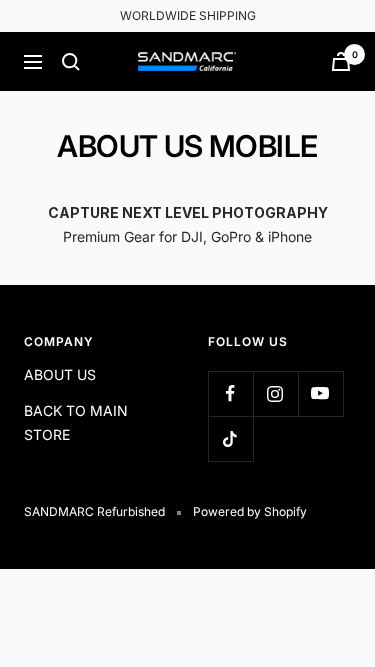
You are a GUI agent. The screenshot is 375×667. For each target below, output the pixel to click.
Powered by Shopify (250, 511)
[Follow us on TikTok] (230, 438)
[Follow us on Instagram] (275, 393)
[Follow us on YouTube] (320, 393)
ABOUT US (60, 374)
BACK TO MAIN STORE (76, 422)
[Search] (71, 62)
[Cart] (341, 61)
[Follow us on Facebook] (230, 393)
